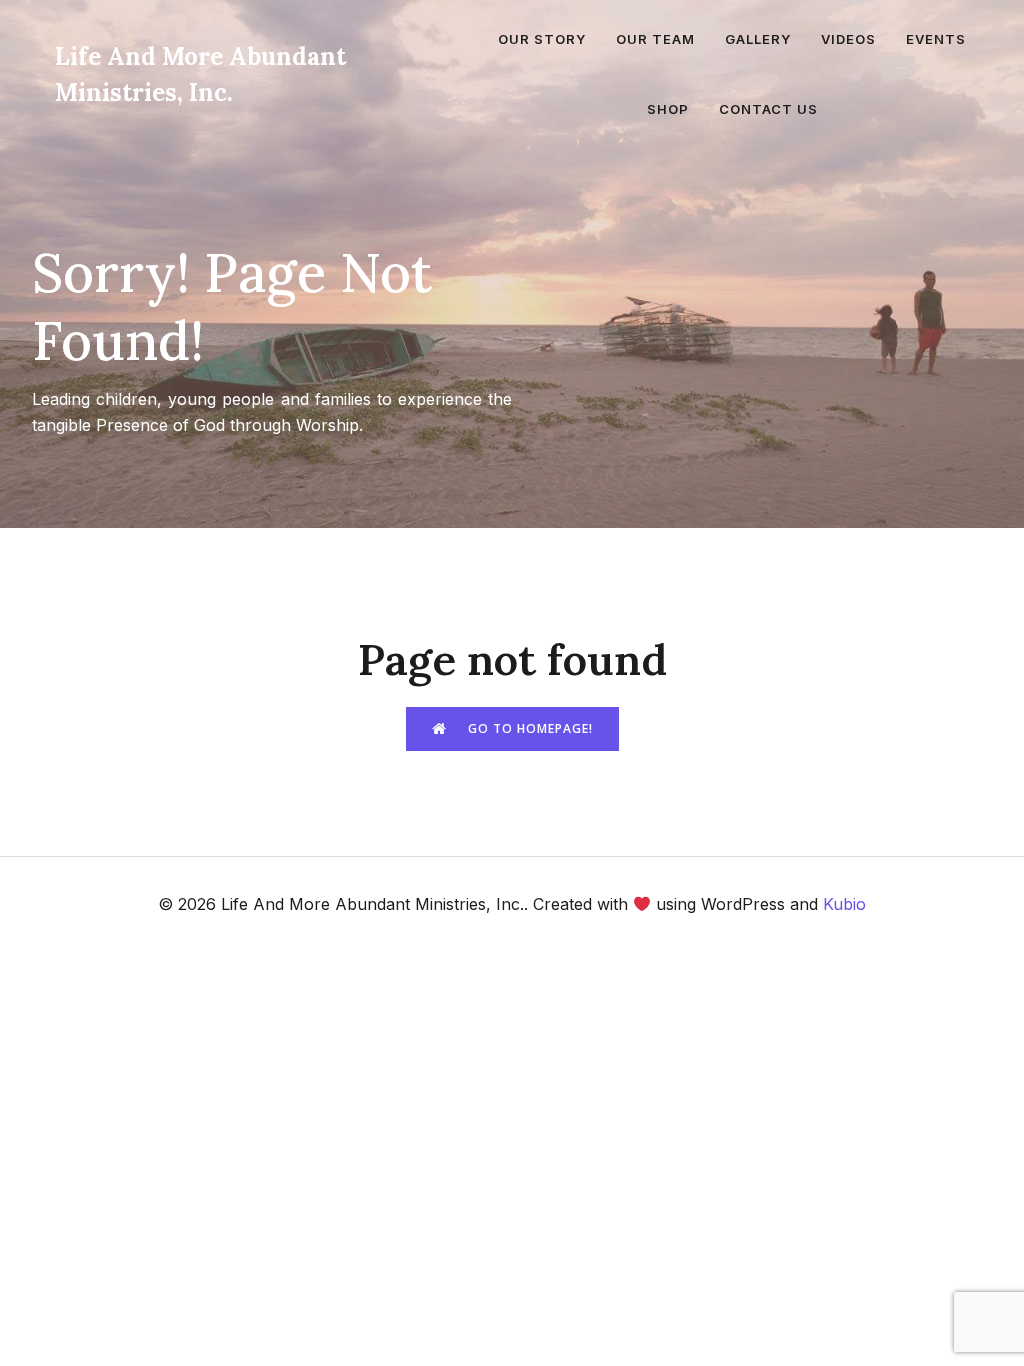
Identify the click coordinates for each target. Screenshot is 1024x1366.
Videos (848, 39)
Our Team (655, 39)
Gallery (758, 39)
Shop (668, 109)
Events (936, 39)
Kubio (844, 904)
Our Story (542, 39)
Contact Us (768, 109)
